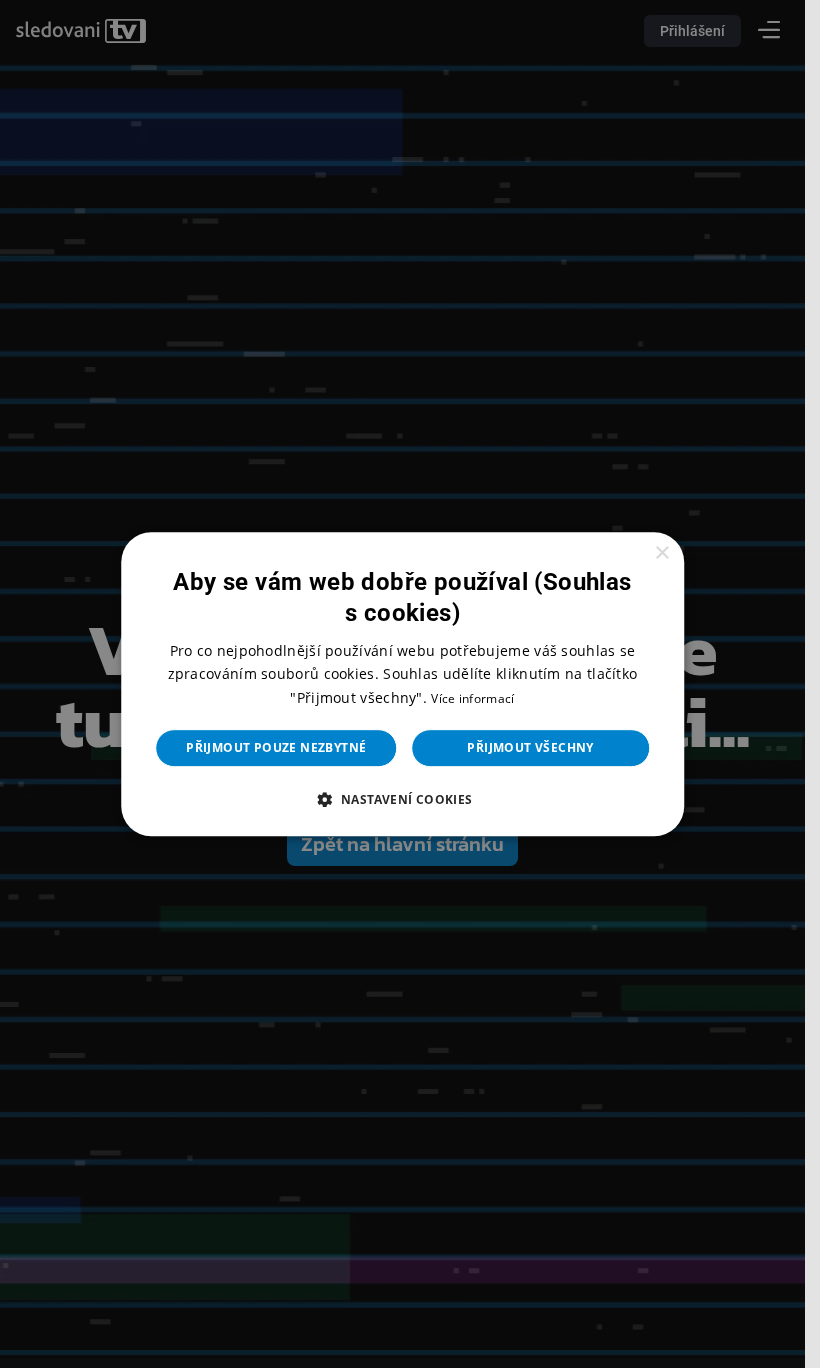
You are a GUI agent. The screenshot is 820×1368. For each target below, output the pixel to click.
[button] (402, 799)
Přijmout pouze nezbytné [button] (276, 747)
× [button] (661, 553)
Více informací (472, 698)
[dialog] (403, 684)
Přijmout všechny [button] (530, 747)
